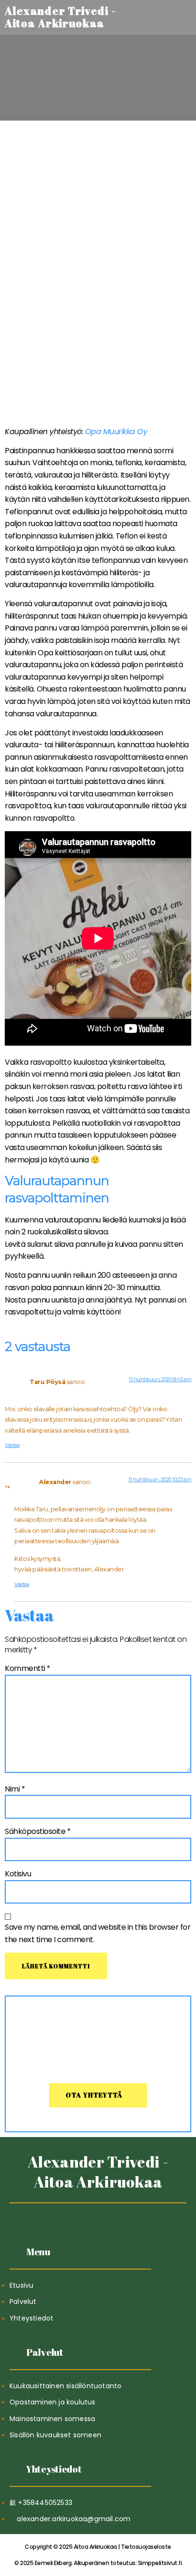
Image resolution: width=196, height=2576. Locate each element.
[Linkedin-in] (98, 2215)
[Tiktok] (75, 2215)
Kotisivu (18, 1874)
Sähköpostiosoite (38, 1831)
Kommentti (28, 1668)
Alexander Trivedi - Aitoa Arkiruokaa (98, 2172)
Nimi (15, 1789)
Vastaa (12, 1445)
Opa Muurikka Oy (116, 432)
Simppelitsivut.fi (98, 2563)
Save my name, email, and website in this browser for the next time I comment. (98, 1933)
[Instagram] (121, 2215)
